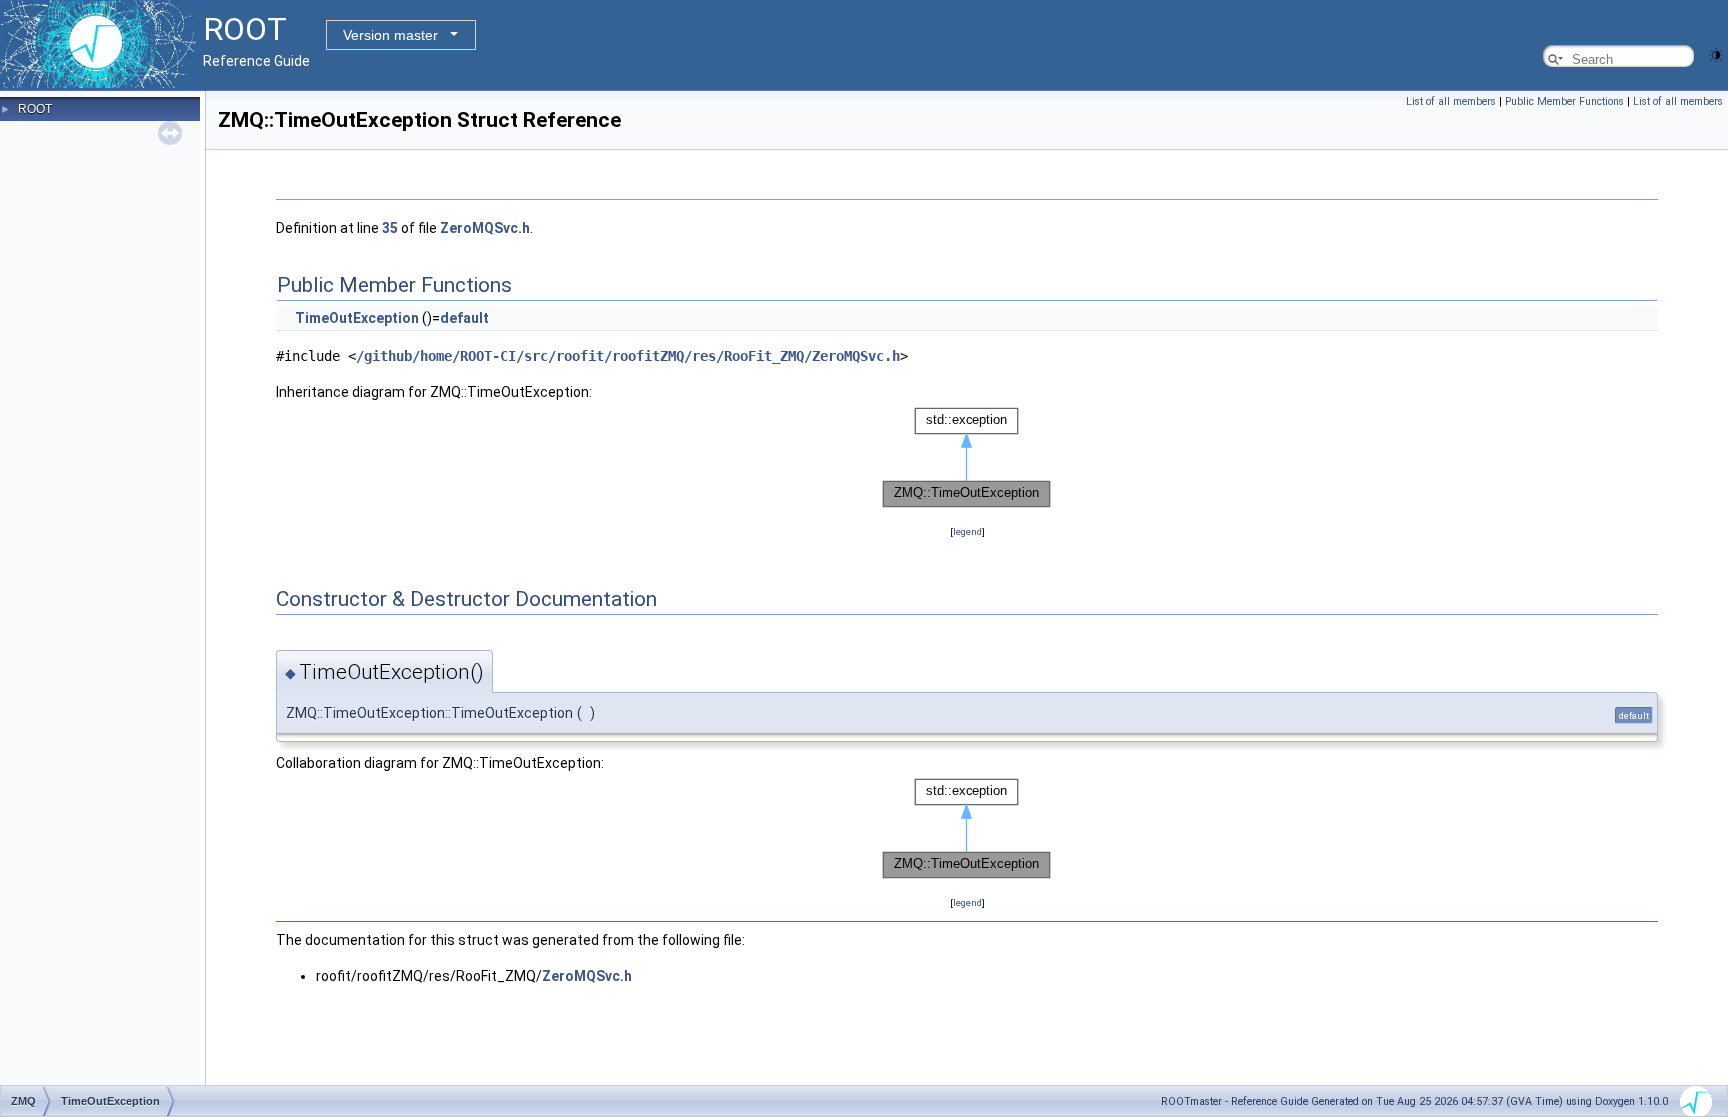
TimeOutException (357, 318)
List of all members (1451, 101)
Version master (390, 35)
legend (967, 531)
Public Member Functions (1564, 101)
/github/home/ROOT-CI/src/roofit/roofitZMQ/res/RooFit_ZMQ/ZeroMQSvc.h (628, 356)
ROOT (35, 109)
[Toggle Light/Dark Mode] (1716, 53)
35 (390, 228)
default (464, 318)
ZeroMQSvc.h (485, 228)
